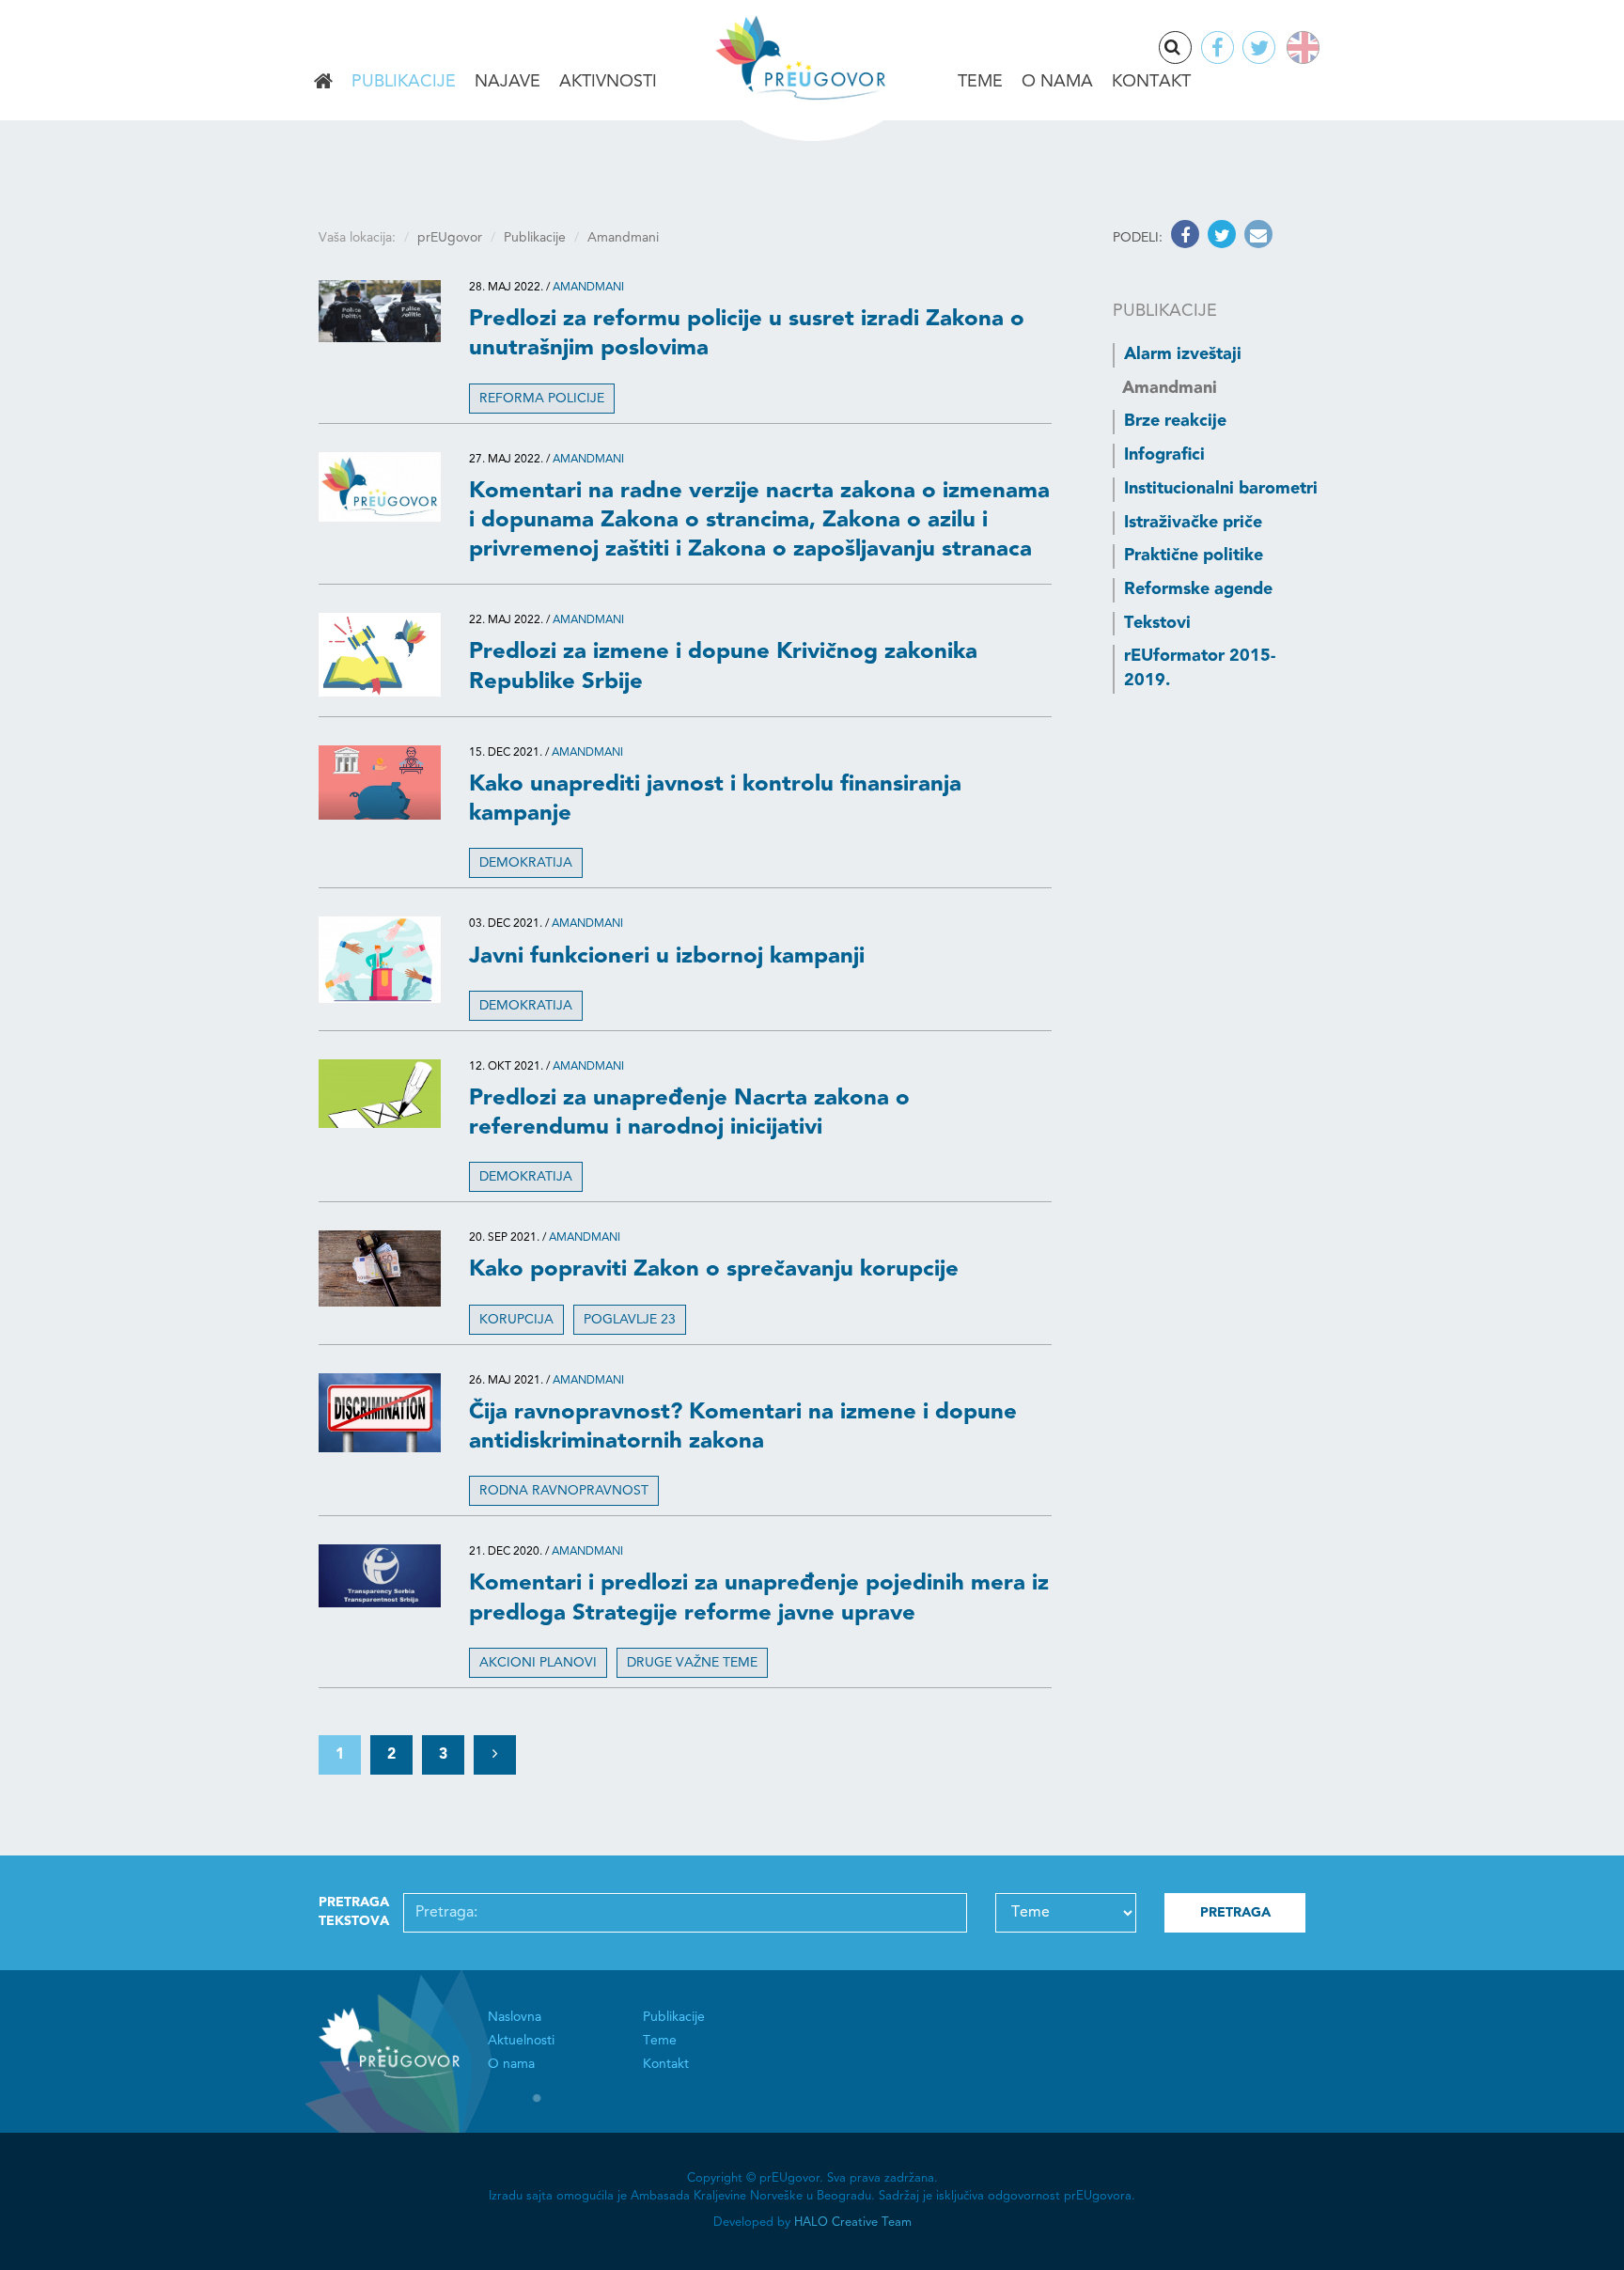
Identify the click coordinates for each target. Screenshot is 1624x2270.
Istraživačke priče (1193, 523)
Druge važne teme (692, 1663)
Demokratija (526, 863)
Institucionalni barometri (1221, 489)
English (1299, 47)
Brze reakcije (1175, 421)
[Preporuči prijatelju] (1256, 238)
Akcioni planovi (538, 1663)
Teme (980, 82)
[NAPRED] (495, 1755)
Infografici (1164, 455)
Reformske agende (1198, 589)
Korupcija (516, 1320)
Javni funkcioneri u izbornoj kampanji (667, 957)
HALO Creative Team (853, 2223)
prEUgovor (450, 238)
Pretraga (1191, 49)
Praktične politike (1194, 556)
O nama (1057, 82)
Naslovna (323, 83)
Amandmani (588, 288)
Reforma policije (542, 399)
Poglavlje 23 (630, 1320)
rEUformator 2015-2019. (1200, 668)
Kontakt (1151, 82)
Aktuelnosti (521, 2041)
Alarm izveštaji (1183, 354)
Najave (507, 82)
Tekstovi (1157, 623)
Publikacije (404, 82)
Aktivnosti (608, 82)
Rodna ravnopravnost (564, 1491)
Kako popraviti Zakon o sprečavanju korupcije (714, 1270)
